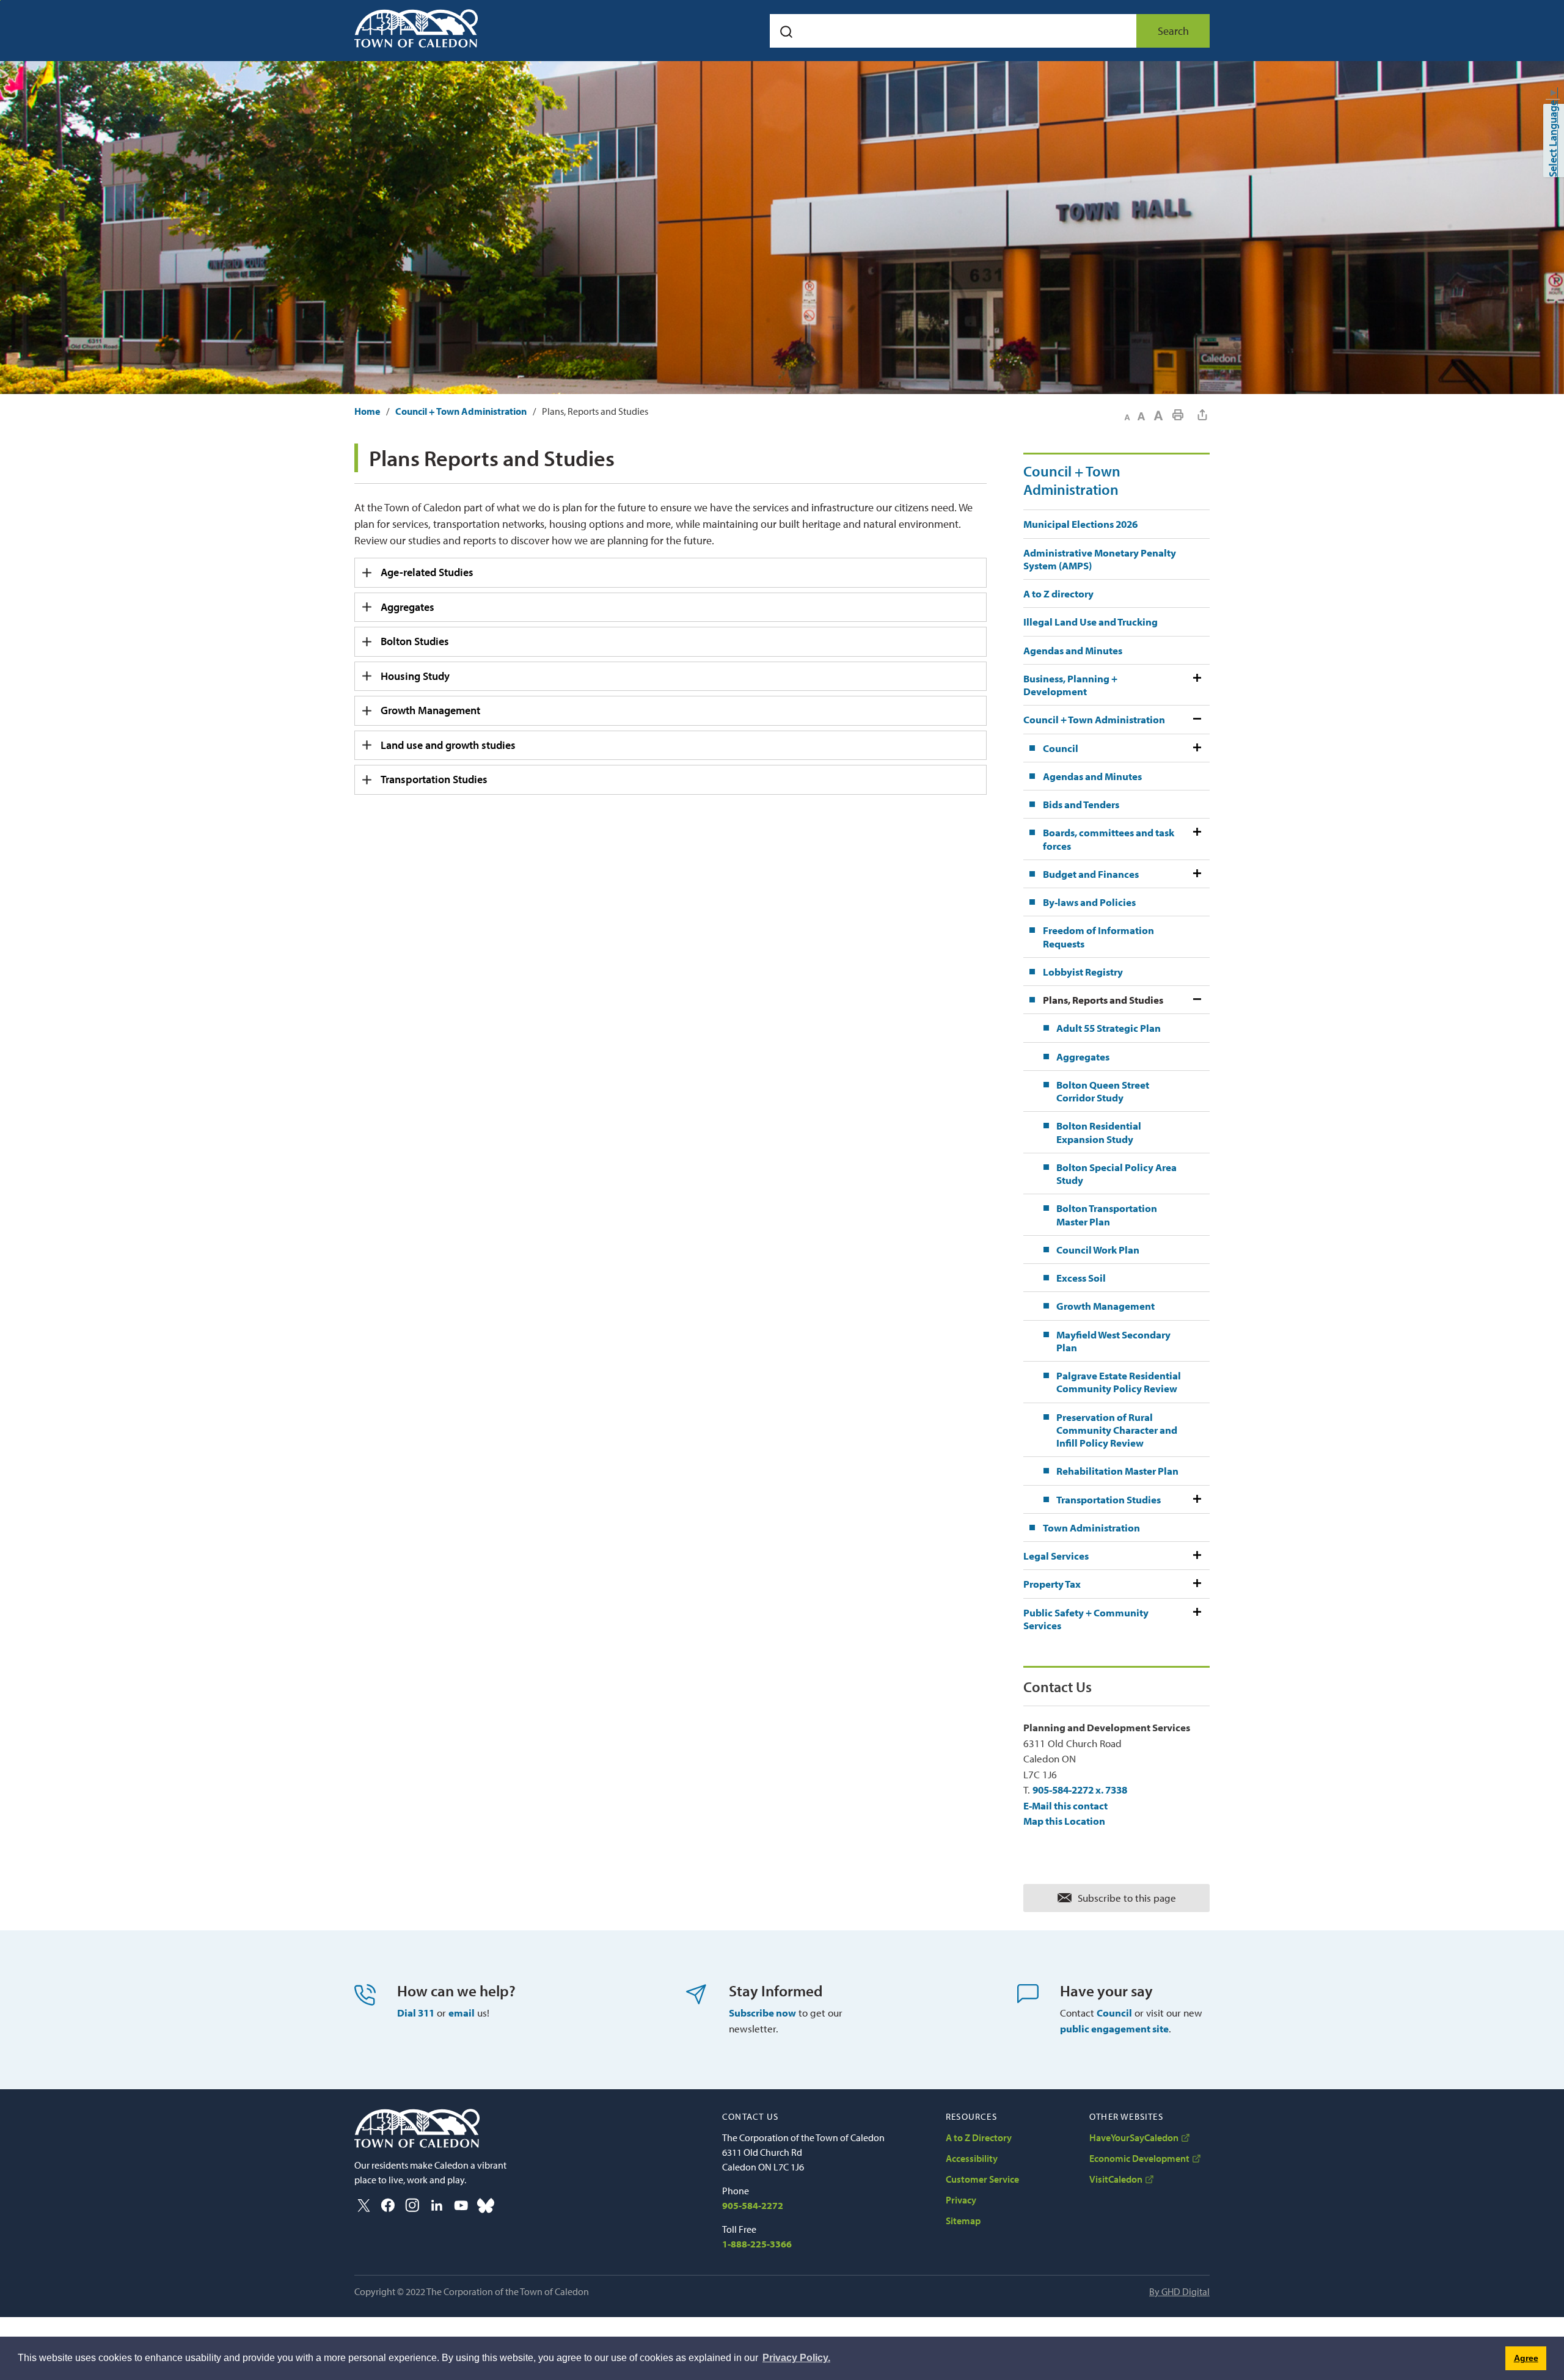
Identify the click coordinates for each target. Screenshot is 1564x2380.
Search (1173, 31)
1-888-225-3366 (757, 2244)
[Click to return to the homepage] (416, 28)
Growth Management (430, 710)
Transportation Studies (434, 779)
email (462, 2013)
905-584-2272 (753, 2205)
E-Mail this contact (1065, 1805)
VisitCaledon (1116, 2179)
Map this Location (1064, 1821)
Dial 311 (416, 2013)
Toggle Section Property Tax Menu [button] (1196, 1584)
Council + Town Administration (461, 411)
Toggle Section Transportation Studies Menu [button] (1196, 1499)
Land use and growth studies (448, 745)
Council (1114, 2013)
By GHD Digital (1179, 2291)
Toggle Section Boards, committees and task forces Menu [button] (1196, 839)
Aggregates (407, 607)
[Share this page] (1202, 415)
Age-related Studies (427, 572)
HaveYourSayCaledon (1134, 2137)
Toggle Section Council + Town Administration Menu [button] (1196, 719)
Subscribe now (762, 2013)
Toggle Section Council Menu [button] (1196, 748)
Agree (1526, 2358)
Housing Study (415, 676)
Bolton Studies (415, 641)
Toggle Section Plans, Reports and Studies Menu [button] (1196, 1000)
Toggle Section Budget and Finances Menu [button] (1196, 874)
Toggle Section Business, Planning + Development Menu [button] (1196, 685)
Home (367, 411)
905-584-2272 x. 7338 (1080, 1790)
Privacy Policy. (796, 2358)
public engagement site (1114, 2028)
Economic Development (1139, 2158)
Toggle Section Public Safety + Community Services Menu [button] (1196, 1619)
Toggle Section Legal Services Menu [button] (1196, 1556)
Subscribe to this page (1127, 1898)
